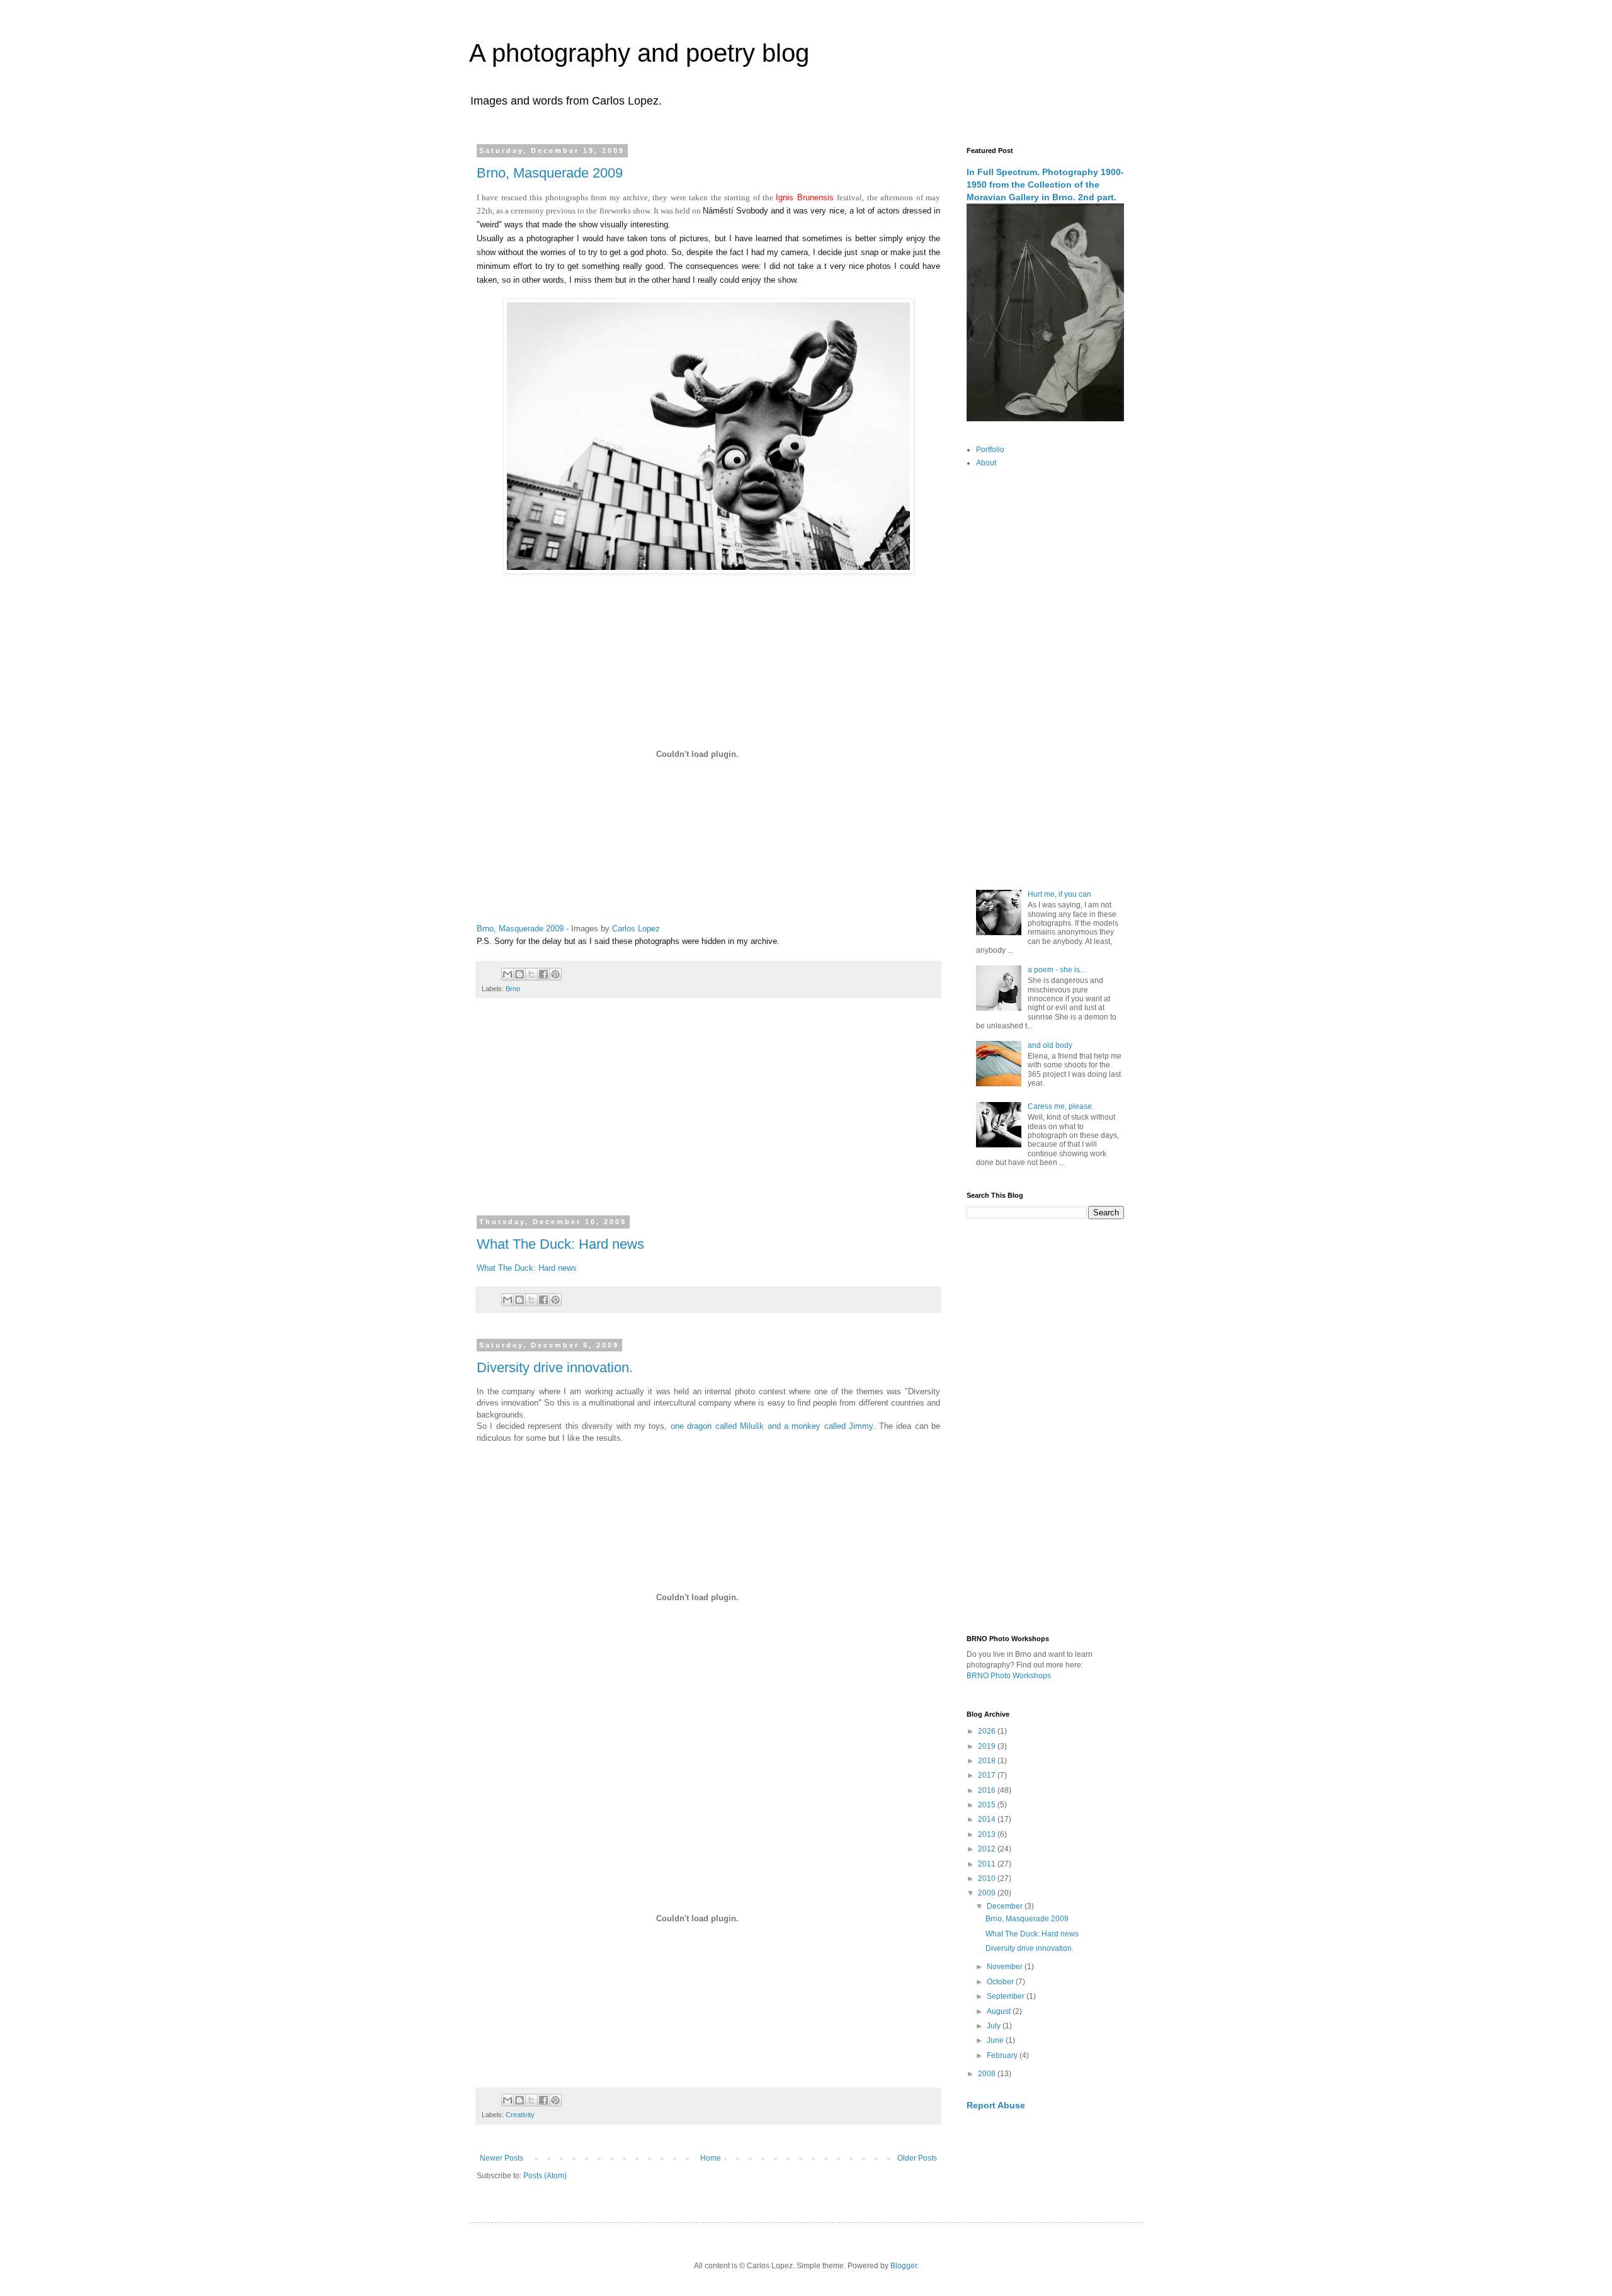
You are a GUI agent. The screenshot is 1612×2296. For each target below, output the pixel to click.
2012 (988, 1849)
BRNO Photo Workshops (1009, 1676)
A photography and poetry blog (639, 53)
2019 (988, 1746)
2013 (988, 1834)
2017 (988, 1775)
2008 (988, 2074)
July (995, 2026)
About (986, 463)
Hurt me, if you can (1059, 894)
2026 (988, 1731)
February (1003, 2055)
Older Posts (917, 2158)
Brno (513, 989)
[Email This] (508, 974)
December (1006, 1906)
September (1007, 1996)
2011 (988, 1864)
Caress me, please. (1061, 1106)
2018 (988, 1761)
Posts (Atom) (545, 2176)
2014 (988, 1819)
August (1000, 2011)
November (1006, 1967)
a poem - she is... (1057, 970)
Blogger (904, 2266)
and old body (1050, 1045)
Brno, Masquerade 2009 (550, 173)
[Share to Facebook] (543, 974)
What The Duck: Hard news (560, 1244)
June (996, 2040)
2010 (988, 1878)
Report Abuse (996, 2105)
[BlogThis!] (519, 974)
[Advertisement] (708, 1115)
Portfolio (990, 450)
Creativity (520, 2115)
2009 (988, 1893)
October (1001, 1982)
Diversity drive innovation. (555, 1367)
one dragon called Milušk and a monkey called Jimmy (772, 1426)
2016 (988, 1790)
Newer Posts (502, 2158)
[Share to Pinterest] (555, 974)
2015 (988, 1805)
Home (711, 2158)
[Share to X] (531, 974)
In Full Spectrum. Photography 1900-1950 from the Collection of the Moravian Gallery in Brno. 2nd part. (1045, 184)
